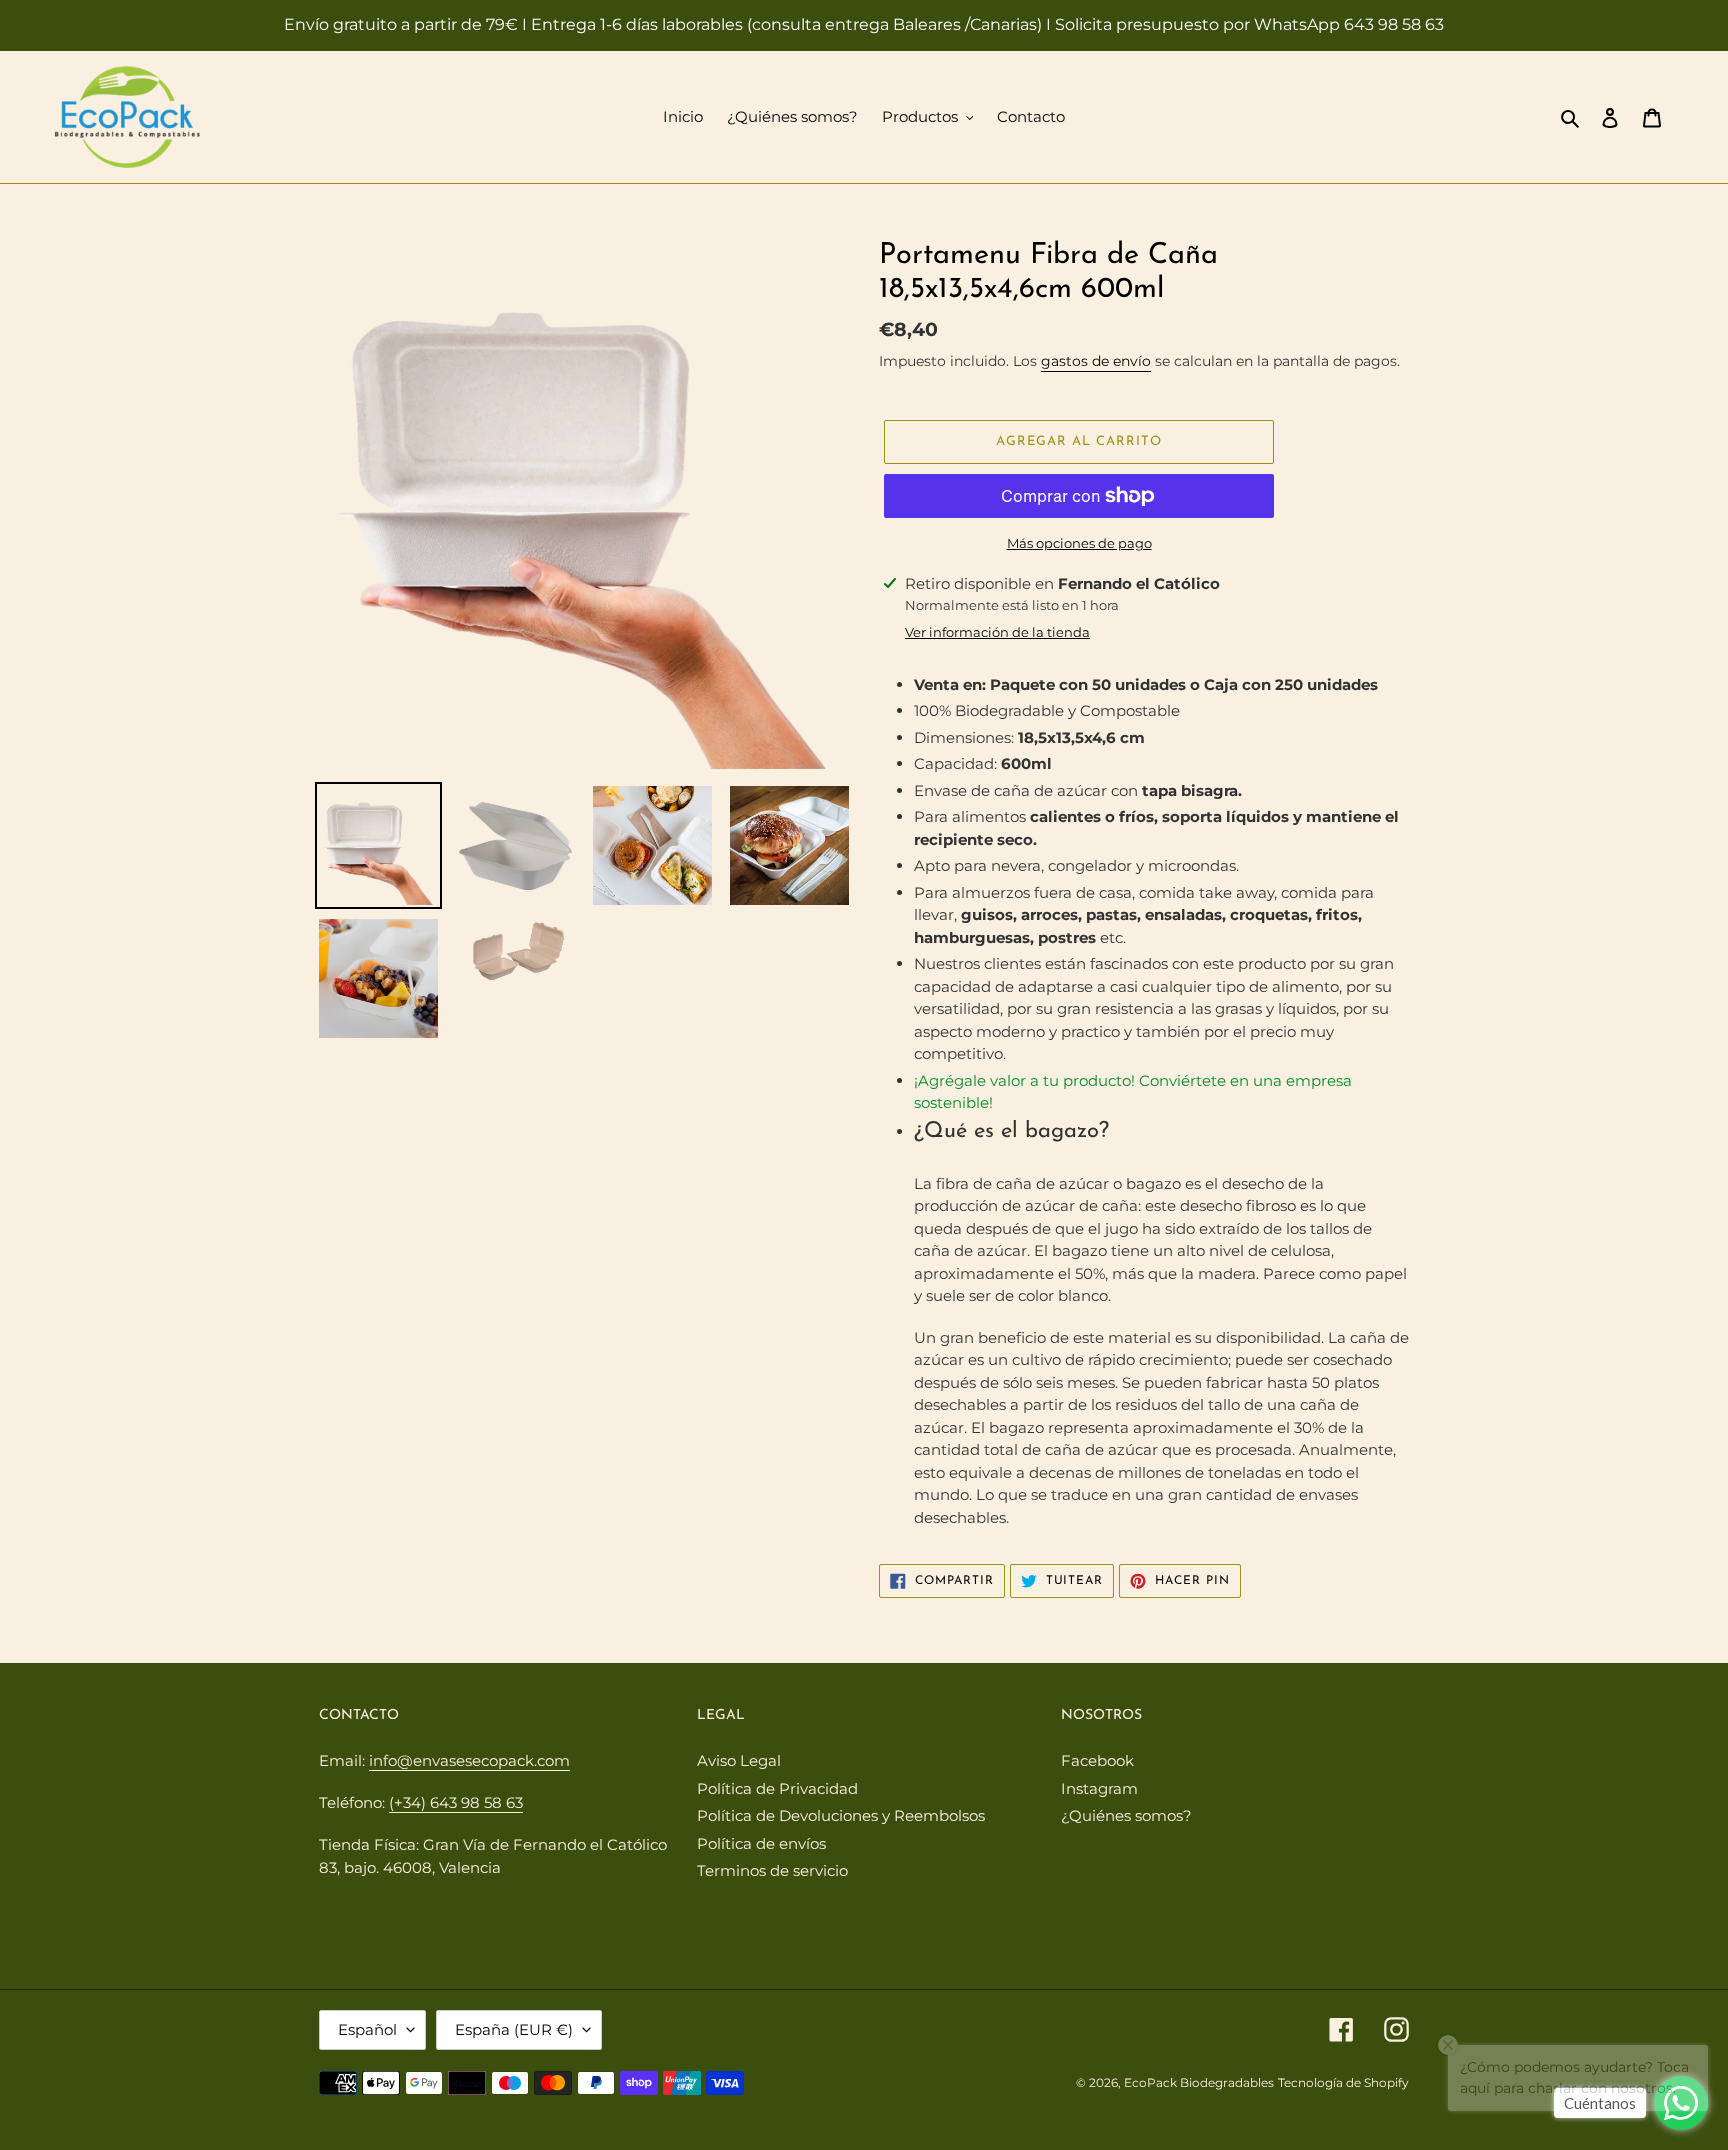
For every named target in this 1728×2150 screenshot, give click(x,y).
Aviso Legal (739, 1760)
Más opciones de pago (1079, 543)
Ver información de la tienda (997, 632)
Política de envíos (761, 1843)
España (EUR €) (514, 2029)
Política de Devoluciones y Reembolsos (841, 1815)
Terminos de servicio (772, 1870)
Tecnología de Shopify (1343, 2082)
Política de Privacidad (777, 1788)
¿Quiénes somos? (1126, 1815)
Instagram (1099, 1788)
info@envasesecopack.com (469, 1760)
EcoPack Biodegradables (1199, 2082)
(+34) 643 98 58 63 (456, 1802)
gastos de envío (1096, 361)
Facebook (1097, 1760)
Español (367, 2029)
